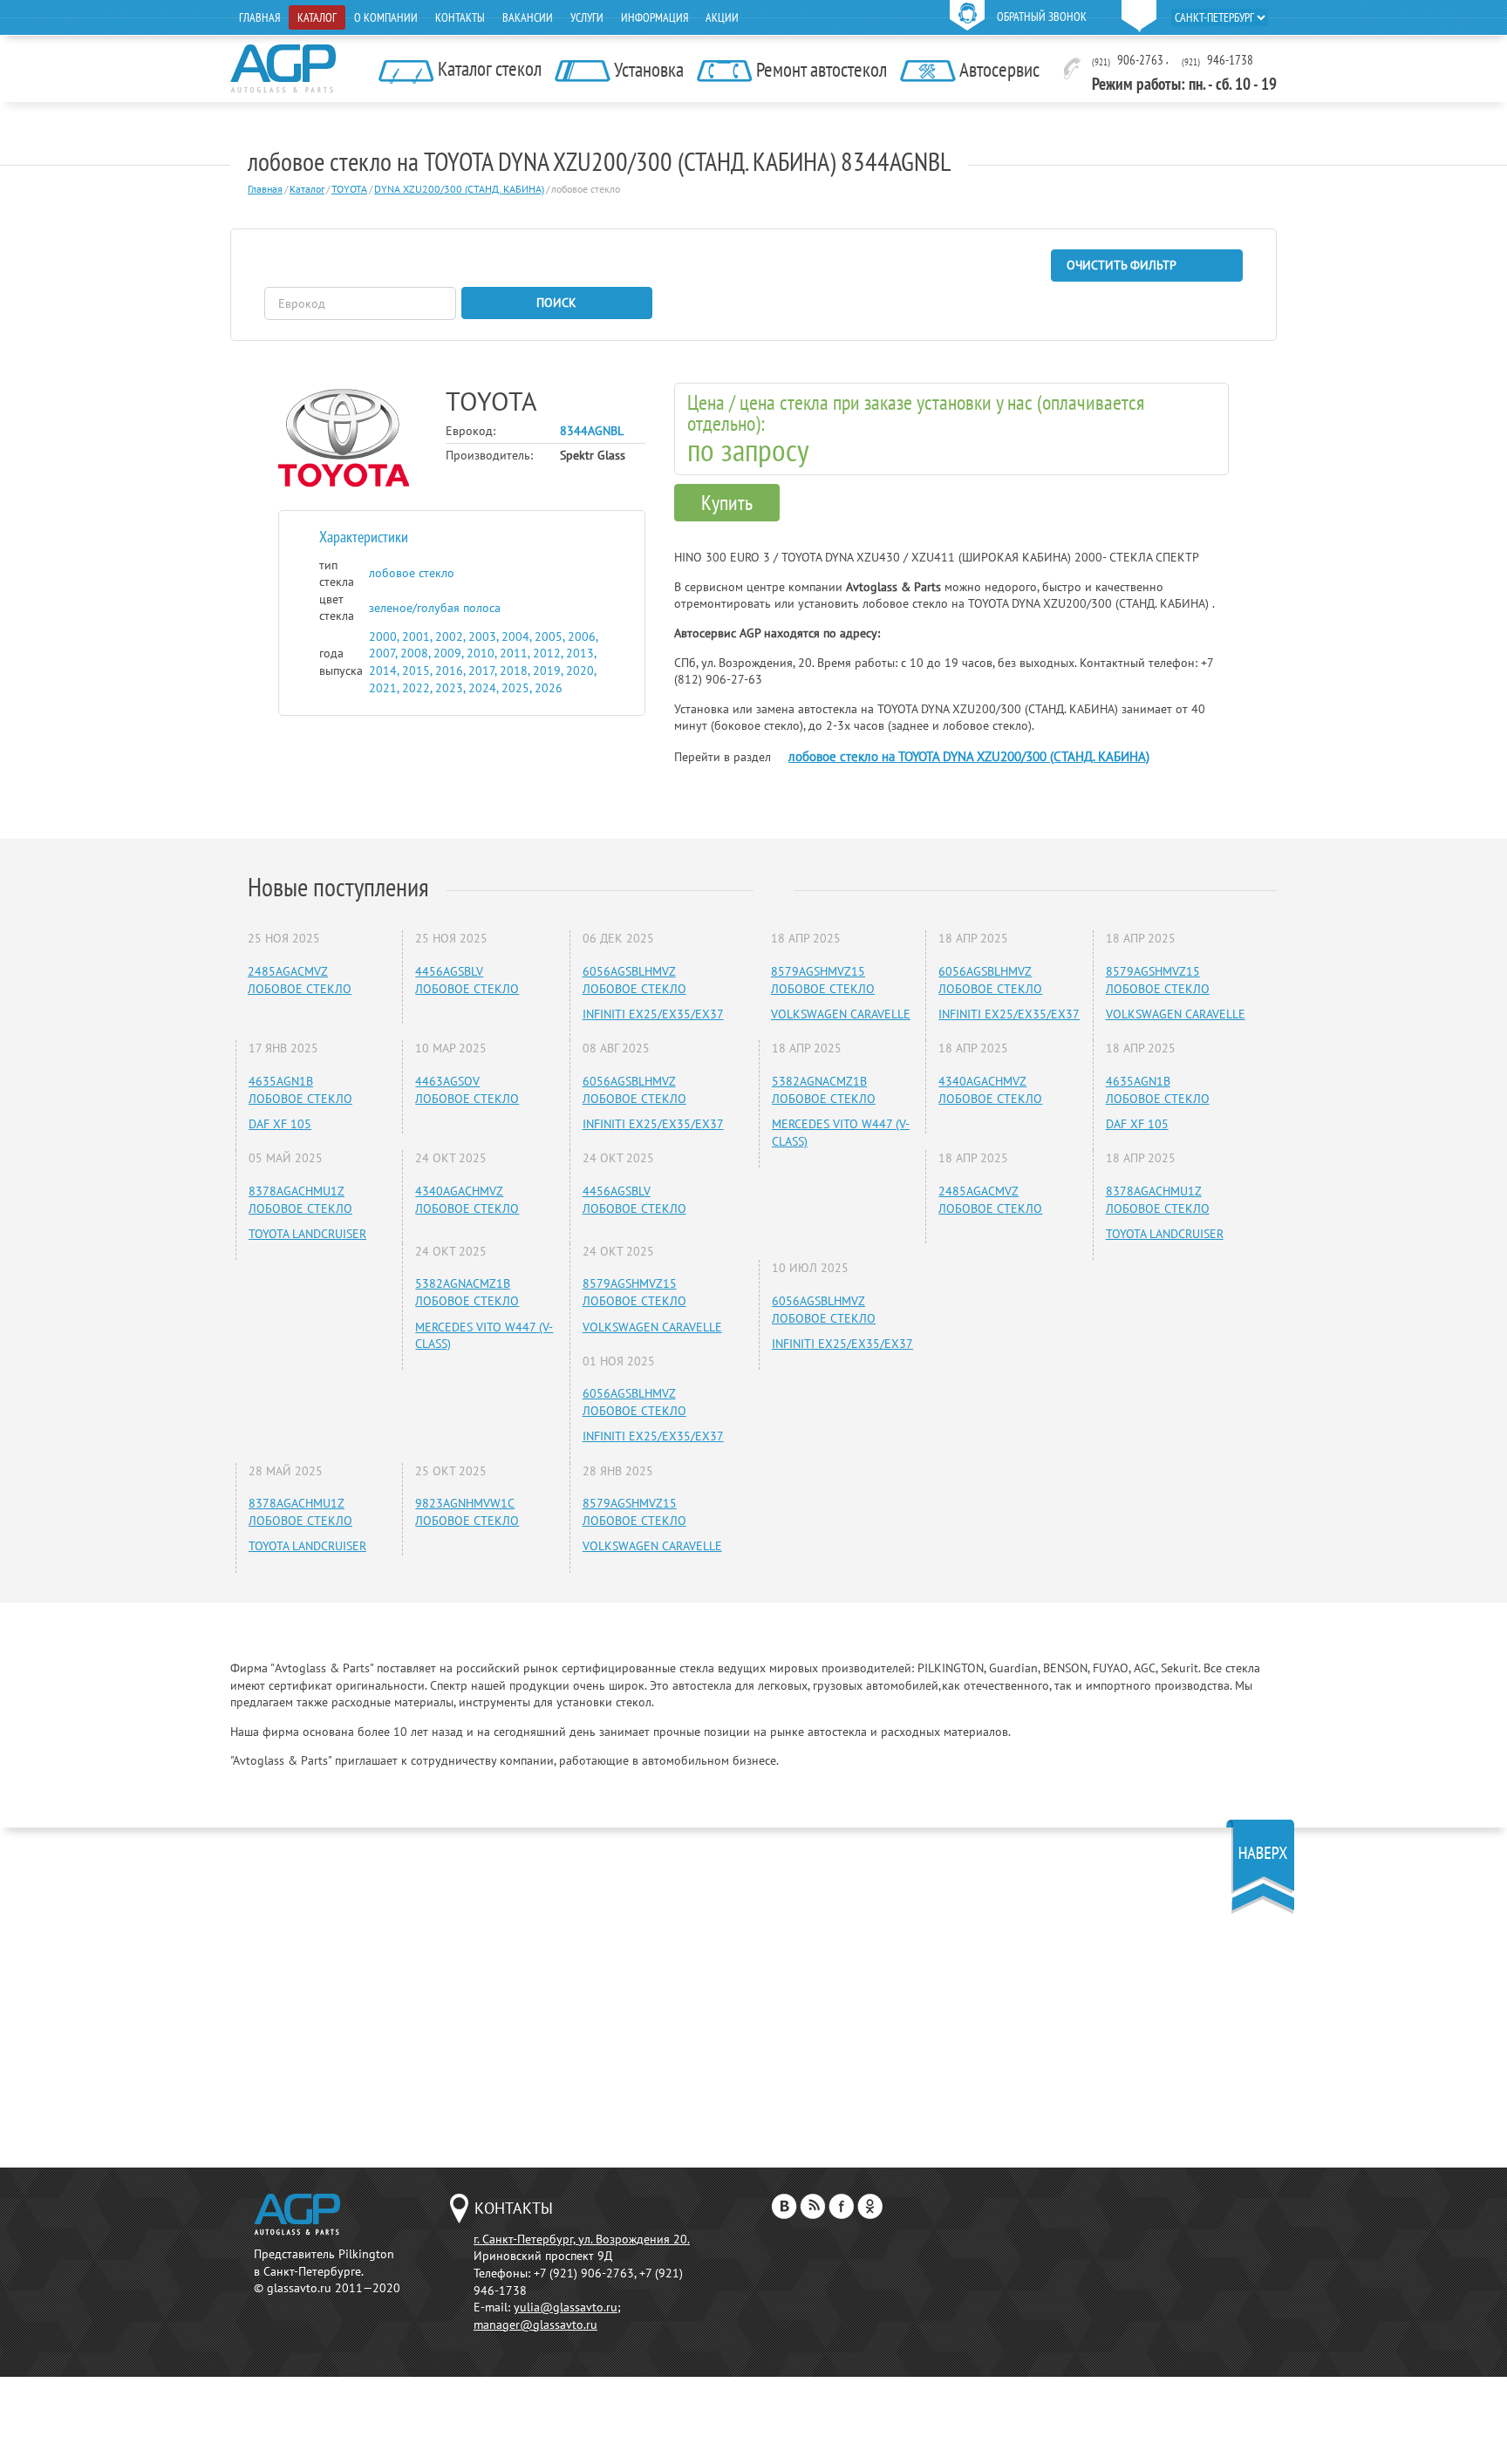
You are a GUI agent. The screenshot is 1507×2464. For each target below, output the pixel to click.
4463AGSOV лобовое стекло (467, 1090)
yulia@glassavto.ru (566, 2307)
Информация (655, 17)
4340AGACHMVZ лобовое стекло (467, 1200)
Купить (727, 503)
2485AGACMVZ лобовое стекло (300, 980)
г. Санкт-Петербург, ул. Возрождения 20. (582, 2239)
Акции (722, 17)
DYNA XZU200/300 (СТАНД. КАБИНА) (459, 189)
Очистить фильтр (1122, 265)
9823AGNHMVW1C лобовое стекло (467, 1512)
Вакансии (528, 17)
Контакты (460, 17)
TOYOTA (349, 189)
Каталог (317, 17)
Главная (259, 17)
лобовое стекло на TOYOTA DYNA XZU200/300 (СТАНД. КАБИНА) (969, 756)
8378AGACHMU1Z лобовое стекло (300, 1200)
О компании (386, 17)
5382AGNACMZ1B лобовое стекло (467, 1292)
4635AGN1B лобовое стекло (300, 1090)
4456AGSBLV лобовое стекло (467, 980)
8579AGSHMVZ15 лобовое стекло (634, 1292)
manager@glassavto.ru (535, 2324)
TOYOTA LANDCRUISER (307, 1234)
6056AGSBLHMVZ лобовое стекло (634, 980)
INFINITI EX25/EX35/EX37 (653, 1014)
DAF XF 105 (280, 1124)
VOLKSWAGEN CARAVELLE (652, 1327)
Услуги (587, 17)
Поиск (556, 303)
